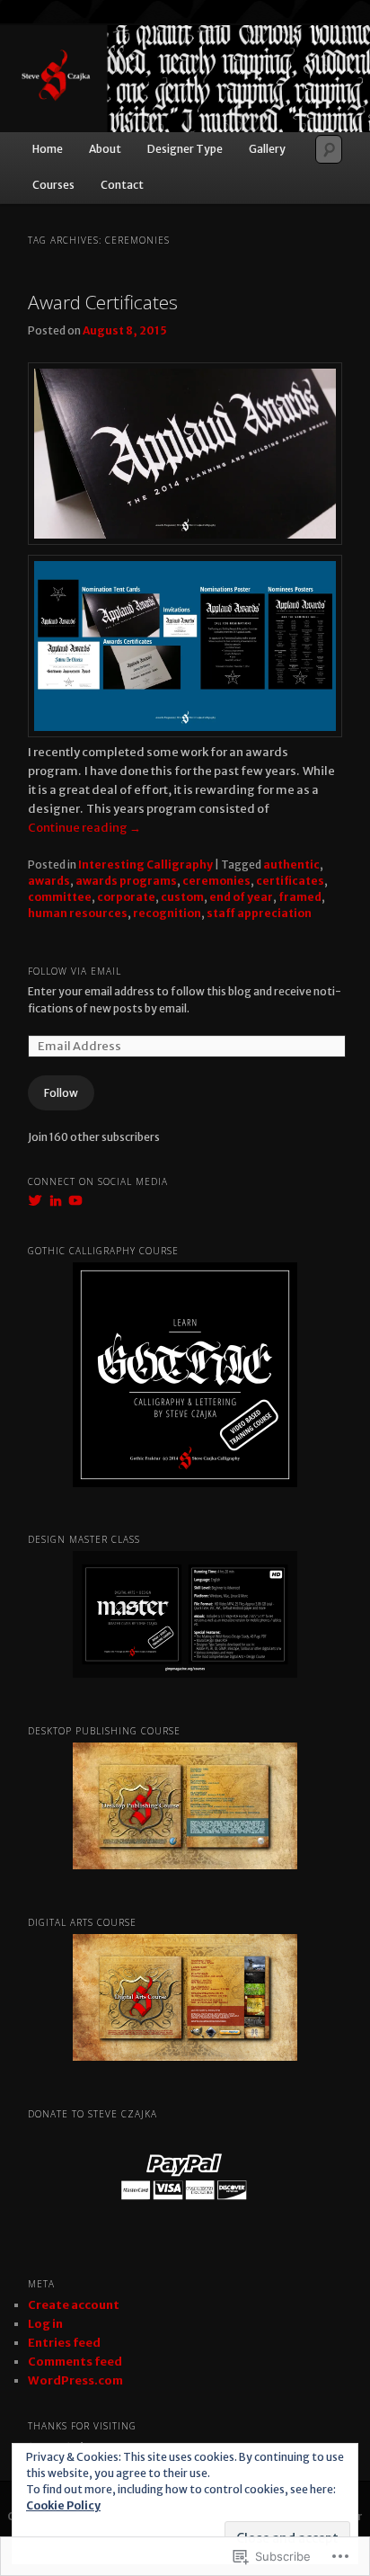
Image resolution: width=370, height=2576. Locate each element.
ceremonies (216, 881)
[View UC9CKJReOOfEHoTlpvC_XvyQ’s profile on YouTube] (75, 1200)
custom (182, 897)
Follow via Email (75, 971)
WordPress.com (75, 2380)
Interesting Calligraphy (145, 865)
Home (48, 149)
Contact (122, 185)
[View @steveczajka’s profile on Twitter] (35, 1200)
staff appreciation (259, 913)
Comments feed (75, 2362)
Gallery (267, 149)
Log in (45, 2324)
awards (49, 881)
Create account (74, 2305)
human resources (78, 913)
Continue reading (84, 828)
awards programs (126, 881)
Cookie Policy (63, 2505)
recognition (167, 913)
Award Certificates (103, 302)
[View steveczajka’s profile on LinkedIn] (56, 1200)
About (105, 149)
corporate (126, 897)
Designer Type (185, 149)
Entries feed (64, 2343)
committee (60, 897)
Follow (61, 1093)
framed (300, 897)
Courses (53, 185)
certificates (290, 881)
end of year (241, 897)
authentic (291, 865)
